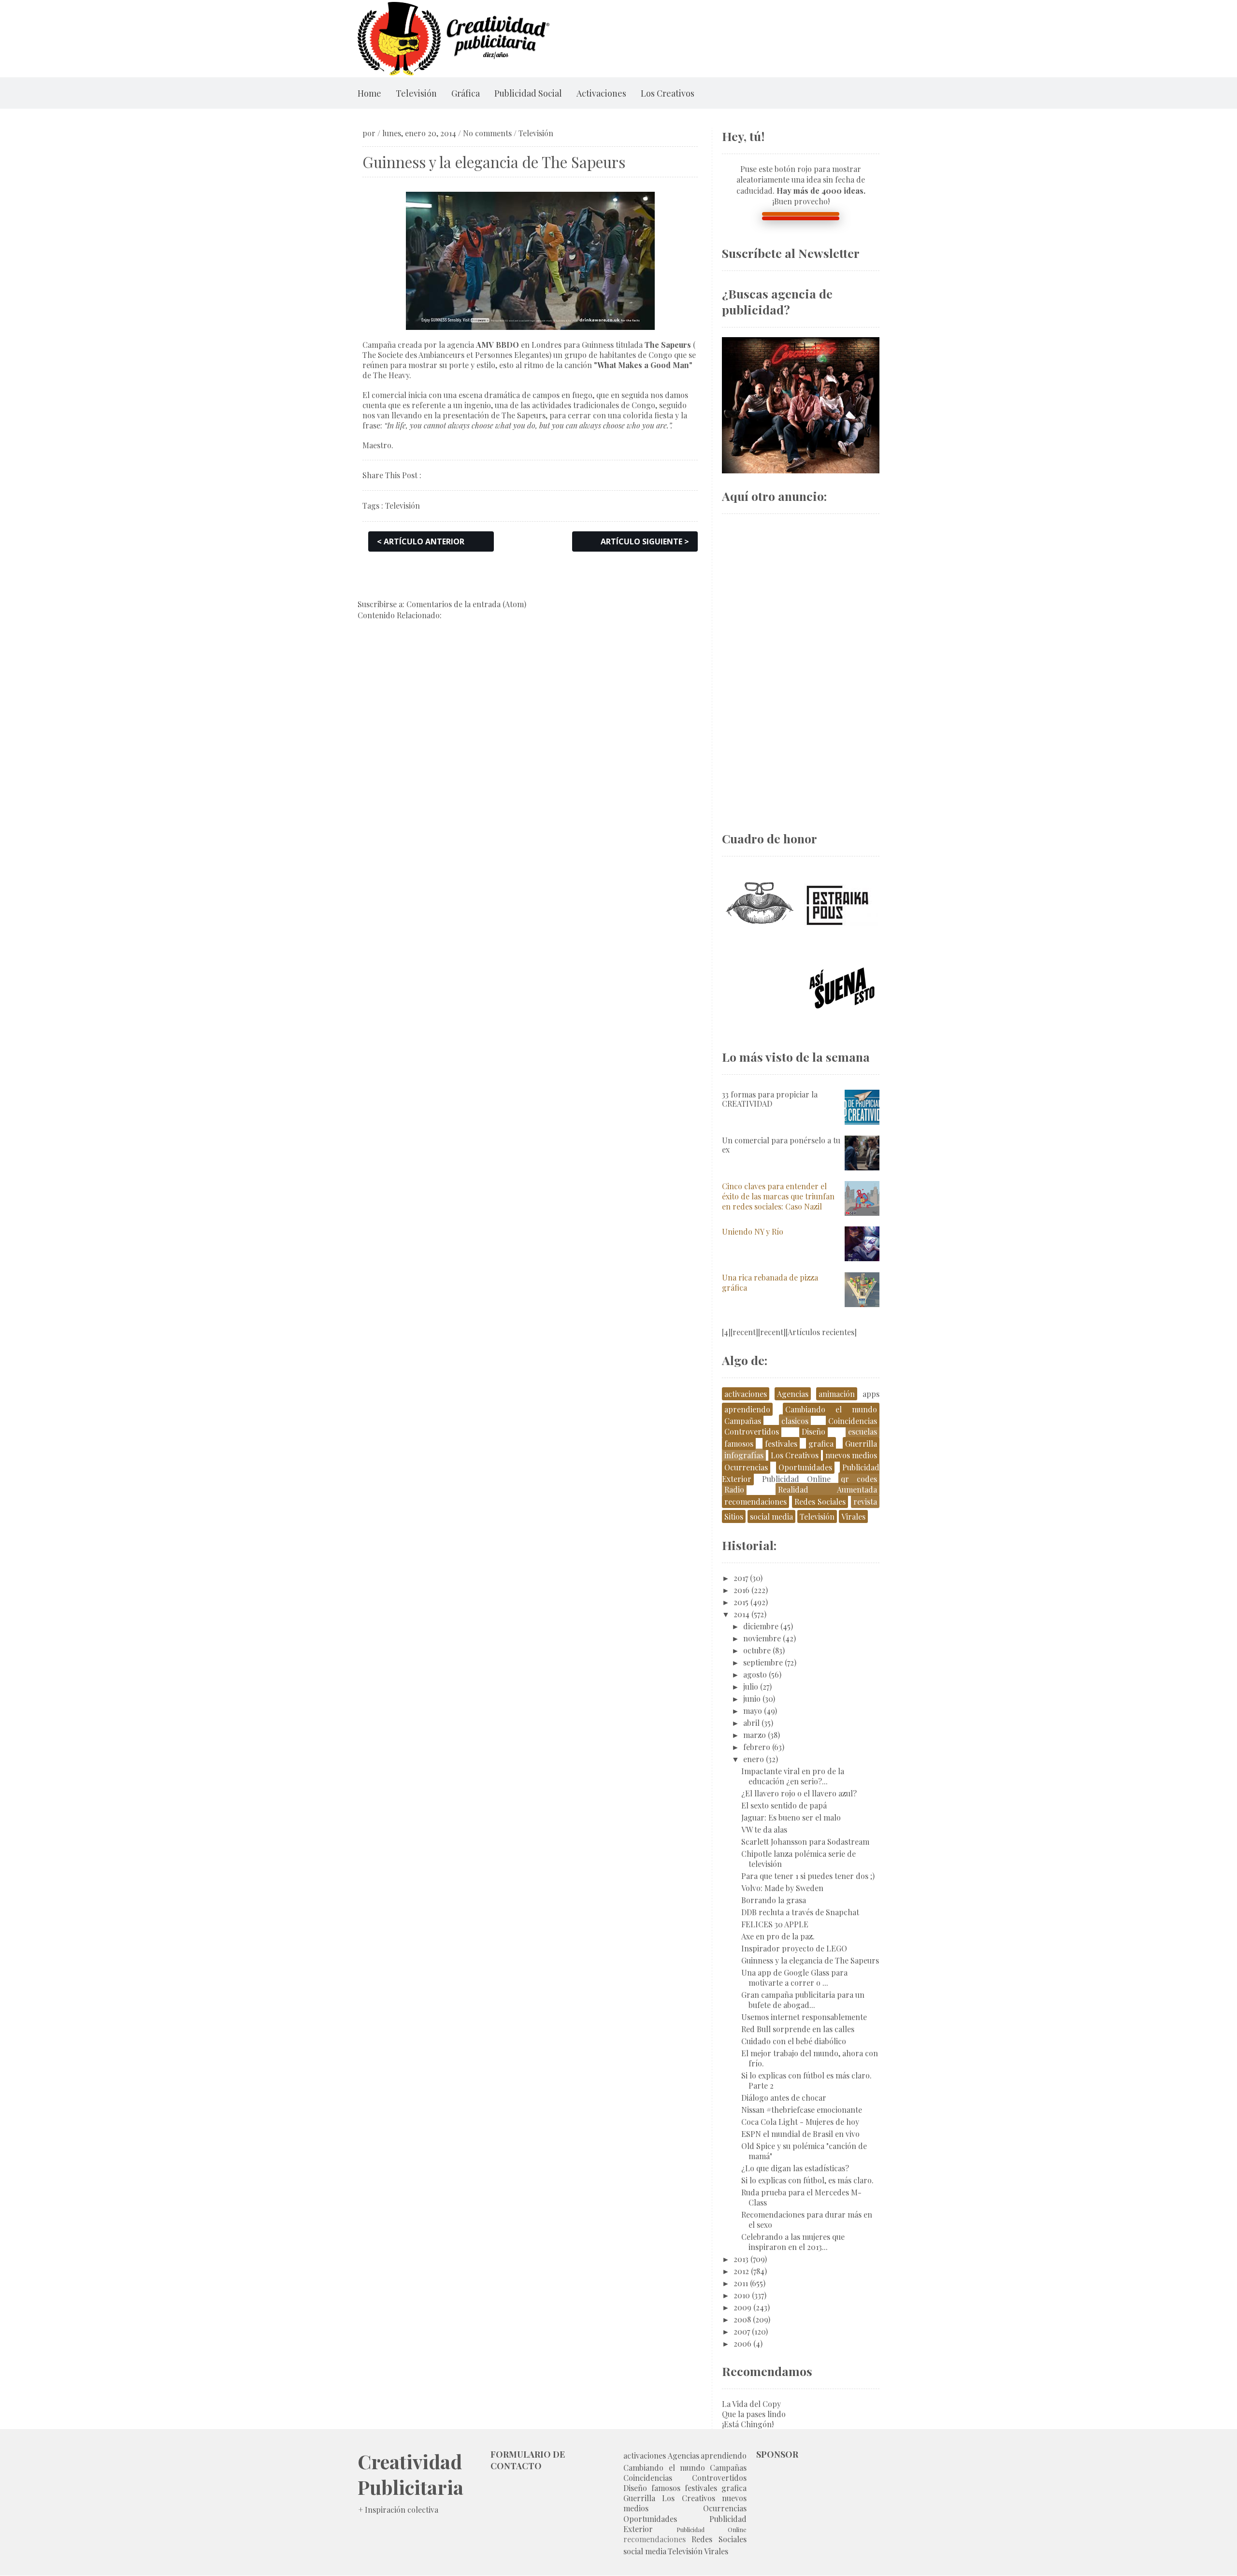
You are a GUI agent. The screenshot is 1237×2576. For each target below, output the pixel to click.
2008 (742, 2319)
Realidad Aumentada (827, 1489)
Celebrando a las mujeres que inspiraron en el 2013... (793, 2242)
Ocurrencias (746, 1467)
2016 (741, 1590)
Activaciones (601, 93)
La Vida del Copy (751, 2404)
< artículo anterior (421, 541)
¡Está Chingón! (748, 2424)
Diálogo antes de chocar (784, 2098)
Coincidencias (853, 1421)
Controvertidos (752, 1431)
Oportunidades (805, 1467)
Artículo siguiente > (645, 541)
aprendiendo (747, 1409)
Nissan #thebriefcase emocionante (802, 2110)
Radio (734, 1489)
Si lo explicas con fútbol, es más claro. (807, 2180)
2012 (741, 2271)
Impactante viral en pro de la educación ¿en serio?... (793, 1776)
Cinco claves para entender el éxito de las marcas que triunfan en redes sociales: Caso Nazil (778, 1196)
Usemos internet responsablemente (804, 2017)
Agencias (793, 1394)
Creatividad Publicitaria (410, 2474)
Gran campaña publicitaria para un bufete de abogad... (803, 2000)
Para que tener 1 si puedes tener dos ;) (808, 1876)
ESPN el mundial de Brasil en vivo (800, 2134)
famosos (739, 1444)
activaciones (746, 1394)
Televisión (416, 93)
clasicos (795, 1421)
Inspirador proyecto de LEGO (794, 1948)
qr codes (859, 1479)
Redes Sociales (820, 1501)
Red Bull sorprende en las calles (798, 2029)
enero (754, 1759)
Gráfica (466, 93)
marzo (755, 1735)
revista (865, 1501)
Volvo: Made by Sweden (782, 1888)
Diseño (813, 1431)
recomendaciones (755, 1501)
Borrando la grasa (774, 1900)
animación (837, 1394)
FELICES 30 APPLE (775, 1924)
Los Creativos (668, 93)
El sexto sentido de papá (784, 1805)
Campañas (743, 1421)
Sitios (734, 1516)
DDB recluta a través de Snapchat (800, 1912)
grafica (821, 1444)
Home (369, 93)
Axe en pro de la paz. (778, 1936)
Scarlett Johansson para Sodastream (805, 1842)
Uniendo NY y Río (753, 1231)
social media (771, 1516)
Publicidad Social (528, 93)
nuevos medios (851, 1455)
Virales (853, 1516)
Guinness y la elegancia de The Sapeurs (810, 1960)
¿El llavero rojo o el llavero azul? (799, 1793)
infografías (744, 1455)
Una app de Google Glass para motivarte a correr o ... (794, 1978)
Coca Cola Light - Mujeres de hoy (800, 2122)
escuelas (863, 1431)
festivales (781, 1444)
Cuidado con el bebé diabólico (794, 2041)
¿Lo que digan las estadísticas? (795, 2168)
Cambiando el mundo (831, 1409)
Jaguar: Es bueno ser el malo (791, 1817)
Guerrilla (861, 1444)
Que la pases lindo (754, 2414)
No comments (487, 133)
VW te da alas (764, 1829)
